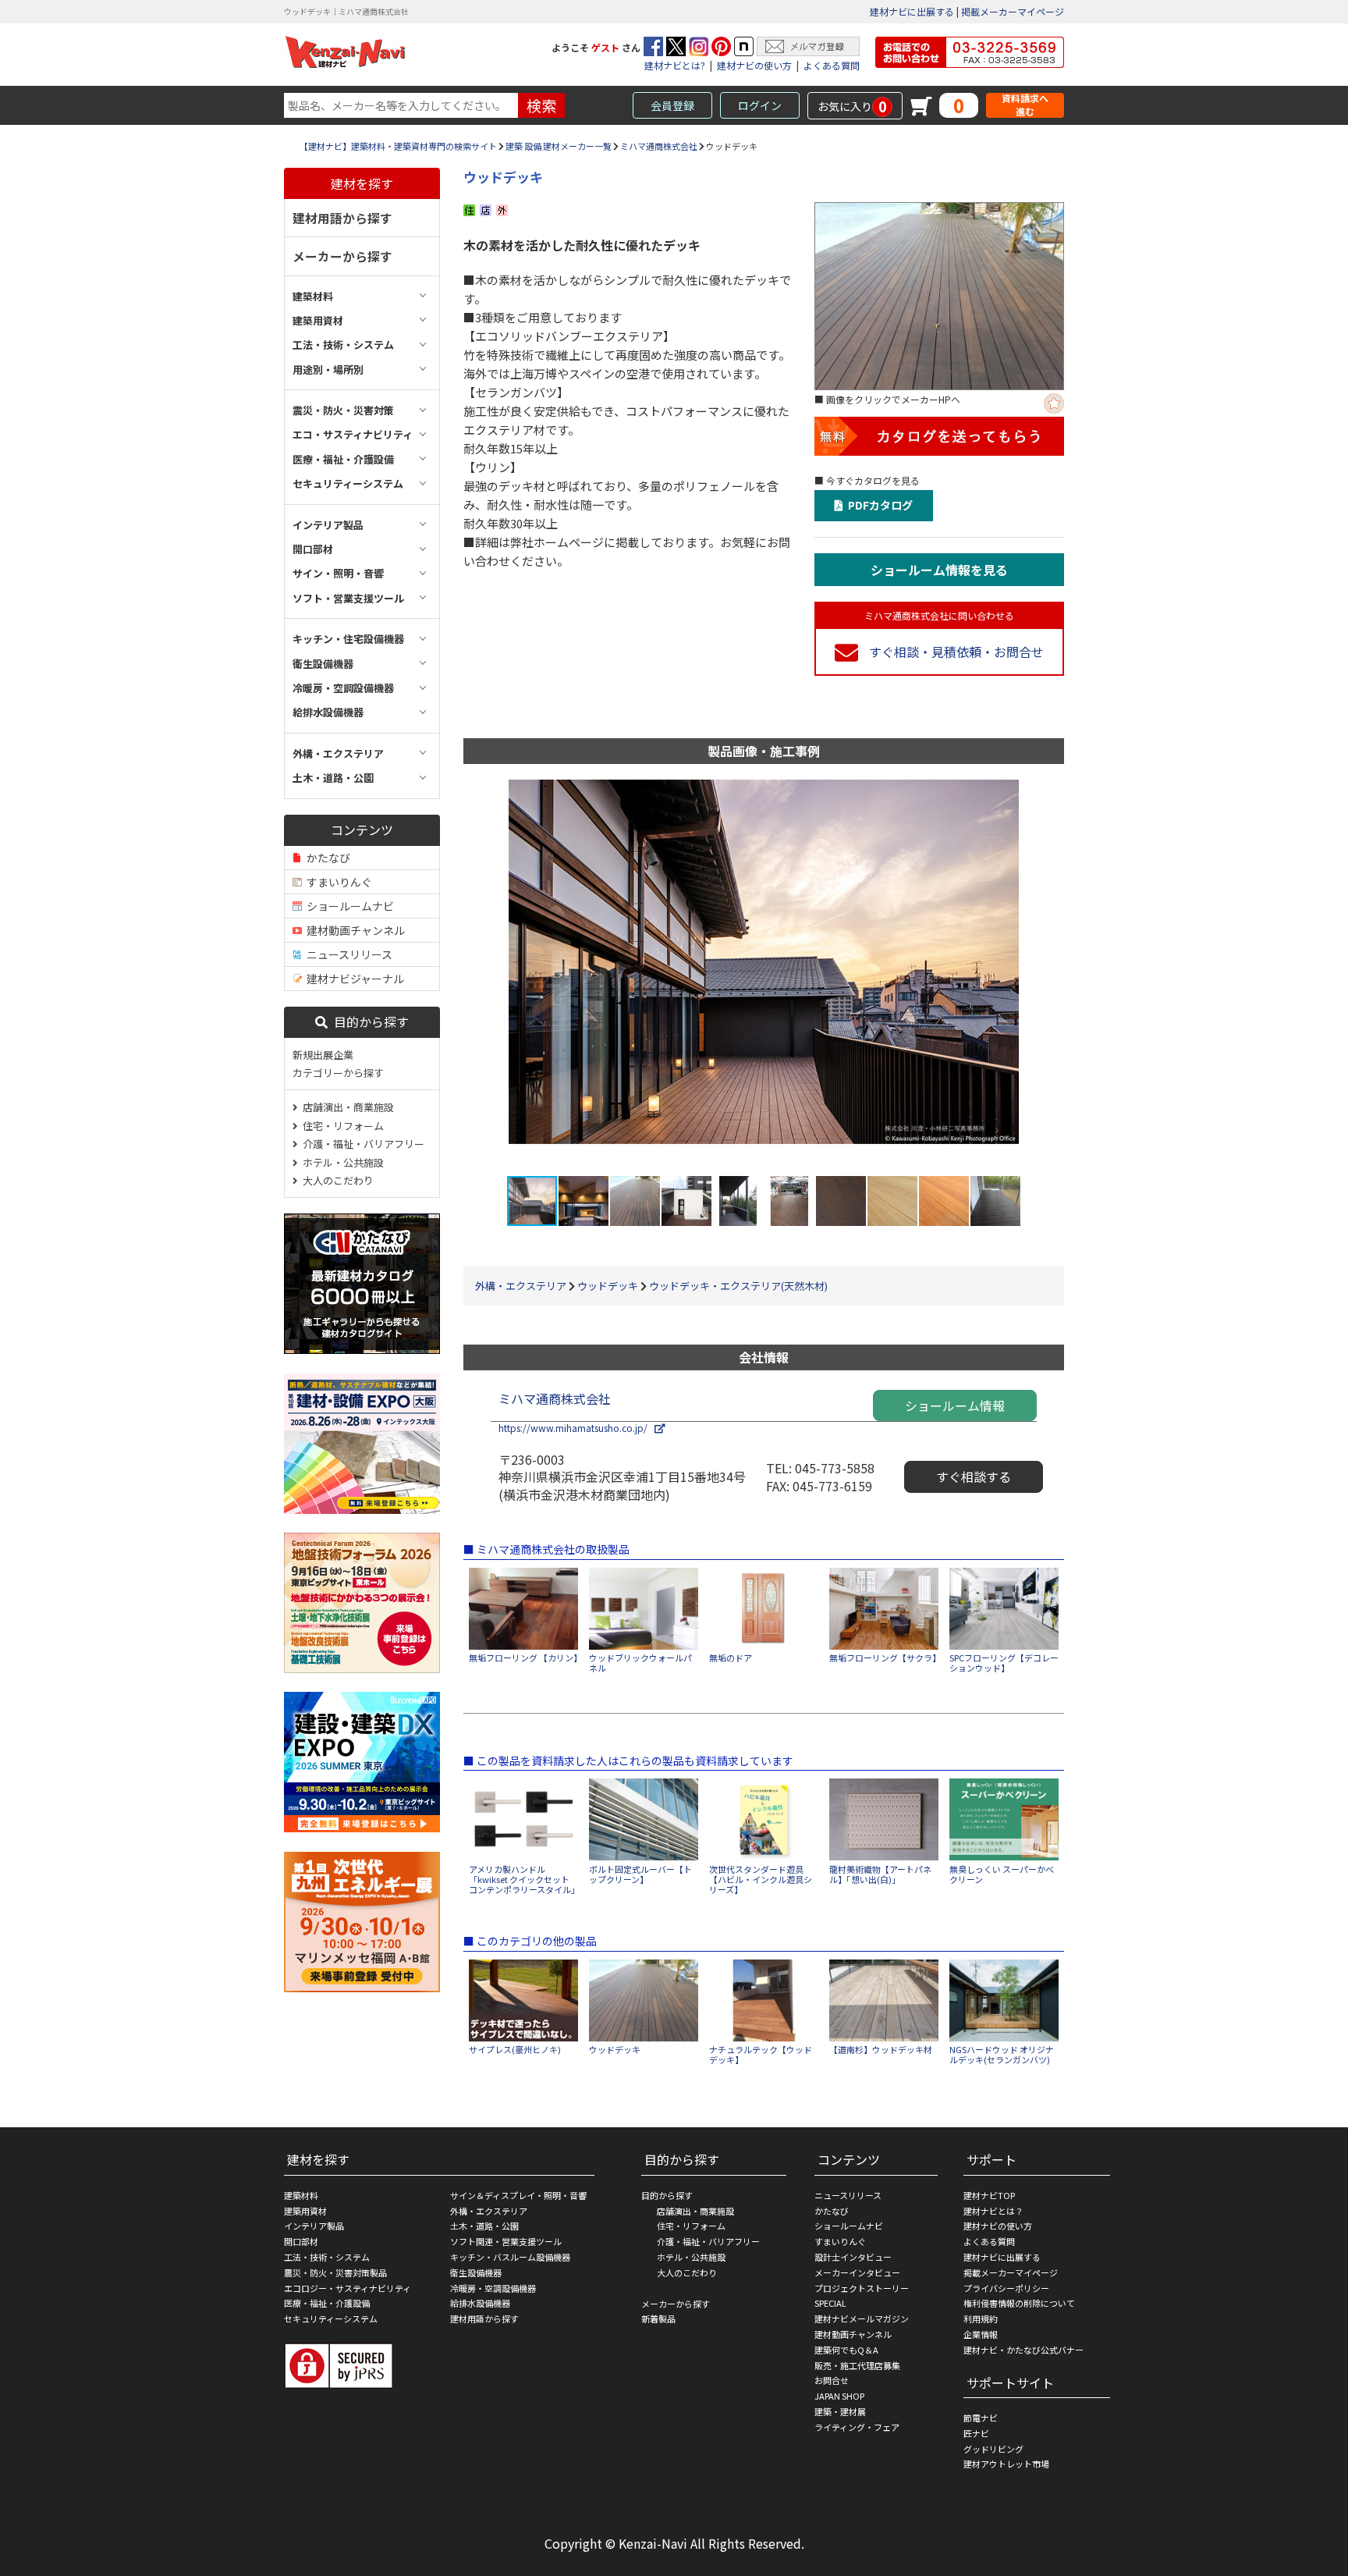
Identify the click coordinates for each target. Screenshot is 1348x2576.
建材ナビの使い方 (754, 65)
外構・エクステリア (521, 1286)
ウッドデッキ (608, 1286)
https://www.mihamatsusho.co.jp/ (576, 1428)
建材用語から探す (342, 218)
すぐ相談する (974, 1476)
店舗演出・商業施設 (346, 1107)
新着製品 (658, 2318)
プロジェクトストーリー (862, 2288)
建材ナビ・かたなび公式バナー (1023, 2350)
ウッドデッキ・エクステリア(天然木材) (738, 1286)
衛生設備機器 (476, 2272)
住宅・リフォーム (341, 1126)
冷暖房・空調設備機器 (493, 2288)
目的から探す (368, 1022)
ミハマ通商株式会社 (659, 146)
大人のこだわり (336, 1180)
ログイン (760, 105)
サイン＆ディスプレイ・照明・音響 (518, 2195)
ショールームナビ (348, 906)
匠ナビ (976, 2433)
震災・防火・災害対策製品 (335, 2272)
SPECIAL (830, 2303)
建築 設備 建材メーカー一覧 (559, 146)
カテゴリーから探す (338, 1073)
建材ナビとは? (675, 65)
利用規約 (981, 2318)
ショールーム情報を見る (939, 570)
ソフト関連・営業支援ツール (506, 2241)
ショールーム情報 (955, 1405)
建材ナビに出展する (912, 11)
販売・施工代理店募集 (857, 2365)
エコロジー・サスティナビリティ (348, 2288)
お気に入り (852, 106)
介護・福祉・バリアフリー (361, 1144)
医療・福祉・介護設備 (327, 2303)
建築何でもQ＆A (846, 2350)
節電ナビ (981, 2418)
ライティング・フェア (857, 2427)
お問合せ (832, 2380)
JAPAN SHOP (839, 2396)
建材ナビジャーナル (353, 979)
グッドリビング (993, 2449)
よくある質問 (832, 65)
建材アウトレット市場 (1006, 2464)
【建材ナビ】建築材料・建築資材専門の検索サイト (398, 146)
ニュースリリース (347, 954)
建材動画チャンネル (353, 930)
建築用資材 (305, 2211)
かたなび (326, 858)
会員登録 (672, 105)
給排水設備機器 (480, 2303)
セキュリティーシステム (331, 2318)
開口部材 (301, 2241)
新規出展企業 (323, 1055)
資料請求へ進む (1025, 105)
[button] (1023, 977)
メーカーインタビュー (857, 2272)
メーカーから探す (342, 256)
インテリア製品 (314, 2226)
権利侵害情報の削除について (1019, 2303)
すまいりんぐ (337, 882)
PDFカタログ (878, 505)
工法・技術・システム (327, 2257)
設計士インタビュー (853, 2257)
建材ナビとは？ (993, 2211)
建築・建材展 (840, 2411)
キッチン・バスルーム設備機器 (510, 2257)
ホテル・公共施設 (341, 1162)
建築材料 (301, 2195)
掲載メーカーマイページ (1013, 11)
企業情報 (981, 2334)
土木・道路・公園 (484, 2226)
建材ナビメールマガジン (862, 2318)
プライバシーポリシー (1006, 2288)
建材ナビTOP (989, 2195)
